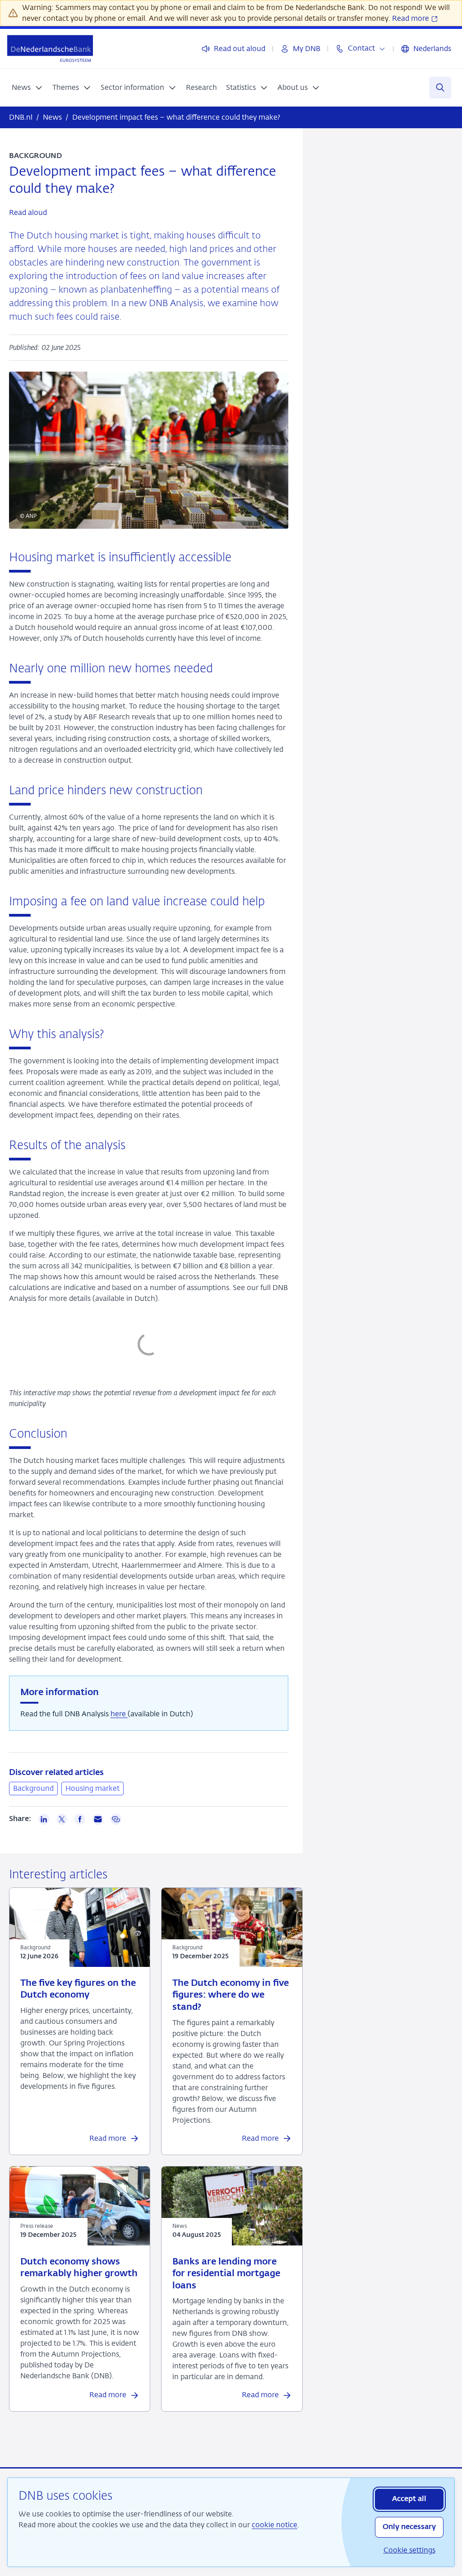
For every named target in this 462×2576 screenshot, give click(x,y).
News (21, 87)
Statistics (241, 87)
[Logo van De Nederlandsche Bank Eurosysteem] (50, 49)
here (119, 1714)
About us (293, 87)
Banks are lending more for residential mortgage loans (226, 2274)
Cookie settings (409, 2550)
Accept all (409, 2499)
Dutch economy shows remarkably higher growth (79, 2268)
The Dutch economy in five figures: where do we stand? (231, 1995)
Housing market (92, 1788)
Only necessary (409, 2527)
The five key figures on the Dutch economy (78, 1989)
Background (33, 1788)
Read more (411, 18)
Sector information (132, 87)
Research (201, 87)
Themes (66, 87)
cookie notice (275, 2525)
